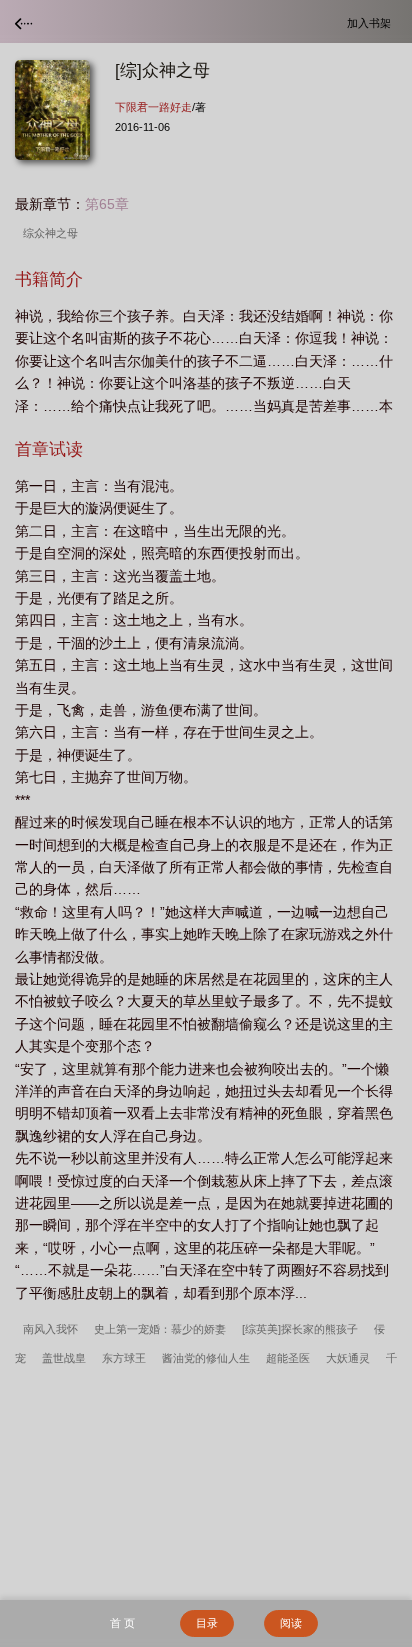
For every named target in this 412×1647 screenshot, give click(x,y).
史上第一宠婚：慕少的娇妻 (160, 1329)
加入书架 (372, 22)
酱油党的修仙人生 (206, 1358)
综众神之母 (53, 233)
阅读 (291, 1623)
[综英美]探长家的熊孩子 (300, 1329)
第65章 (107, 204)
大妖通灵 (348, 1358)
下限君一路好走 (153, 107)
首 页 (122, 1623)
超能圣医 (288, 1358)
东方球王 (124, 1358)
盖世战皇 (64, 1358)
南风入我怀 (50, 1329)
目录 (207, 1623)
